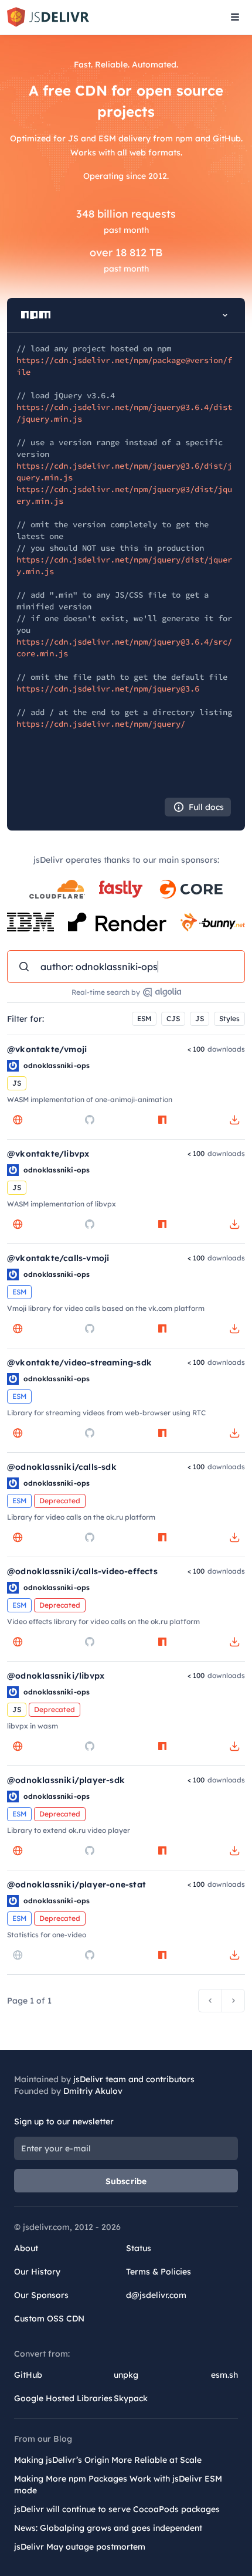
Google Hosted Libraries (63, 2398)
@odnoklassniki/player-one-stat (76, 1884)
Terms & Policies (159, 2272)
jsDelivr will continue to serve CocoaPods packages (117, 2509)
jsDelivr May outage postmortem (80, 2547)
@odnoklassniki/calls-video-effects (82, 1571)
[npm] (162, 1120)
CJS (173, 1018)
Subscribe (126, 2181)
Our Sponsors (41, 2295)
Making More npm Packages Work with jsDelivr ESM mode (118, 2485)
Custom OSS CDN (49, 2319)
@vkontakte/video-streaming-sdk (79, 1362)
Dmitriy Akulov (93, 2091)
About (26, 2248)
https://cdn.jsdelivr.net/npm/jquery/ (101, 724)
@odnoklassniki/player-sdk (66, 1780)
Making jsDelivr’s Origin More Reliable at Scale (108, 2460)
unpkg (126, 2375)
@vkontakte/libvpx (48, 1154)
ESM (144, 1018)
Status (139, 2248)
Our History (37, 2272)
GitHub (28, 2375)
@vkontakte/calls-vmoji (58, 1258)
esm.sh (224, 2375)
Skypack (131, 2398)
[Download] (234, 1120)
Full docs (206, 807)
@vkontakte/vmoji (47, 1049)
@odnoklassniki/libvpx (56, 1676)
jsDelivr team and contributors (134, 2079)
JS (200, 1018)
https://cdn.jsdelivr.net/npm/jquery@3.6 (108, 689)
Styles (229, 1018)
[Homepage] (18, 1120)
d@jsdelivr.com (156, 2295)
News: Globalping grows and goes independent (108, 2528)
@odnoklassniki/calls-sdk (62, 1467)
